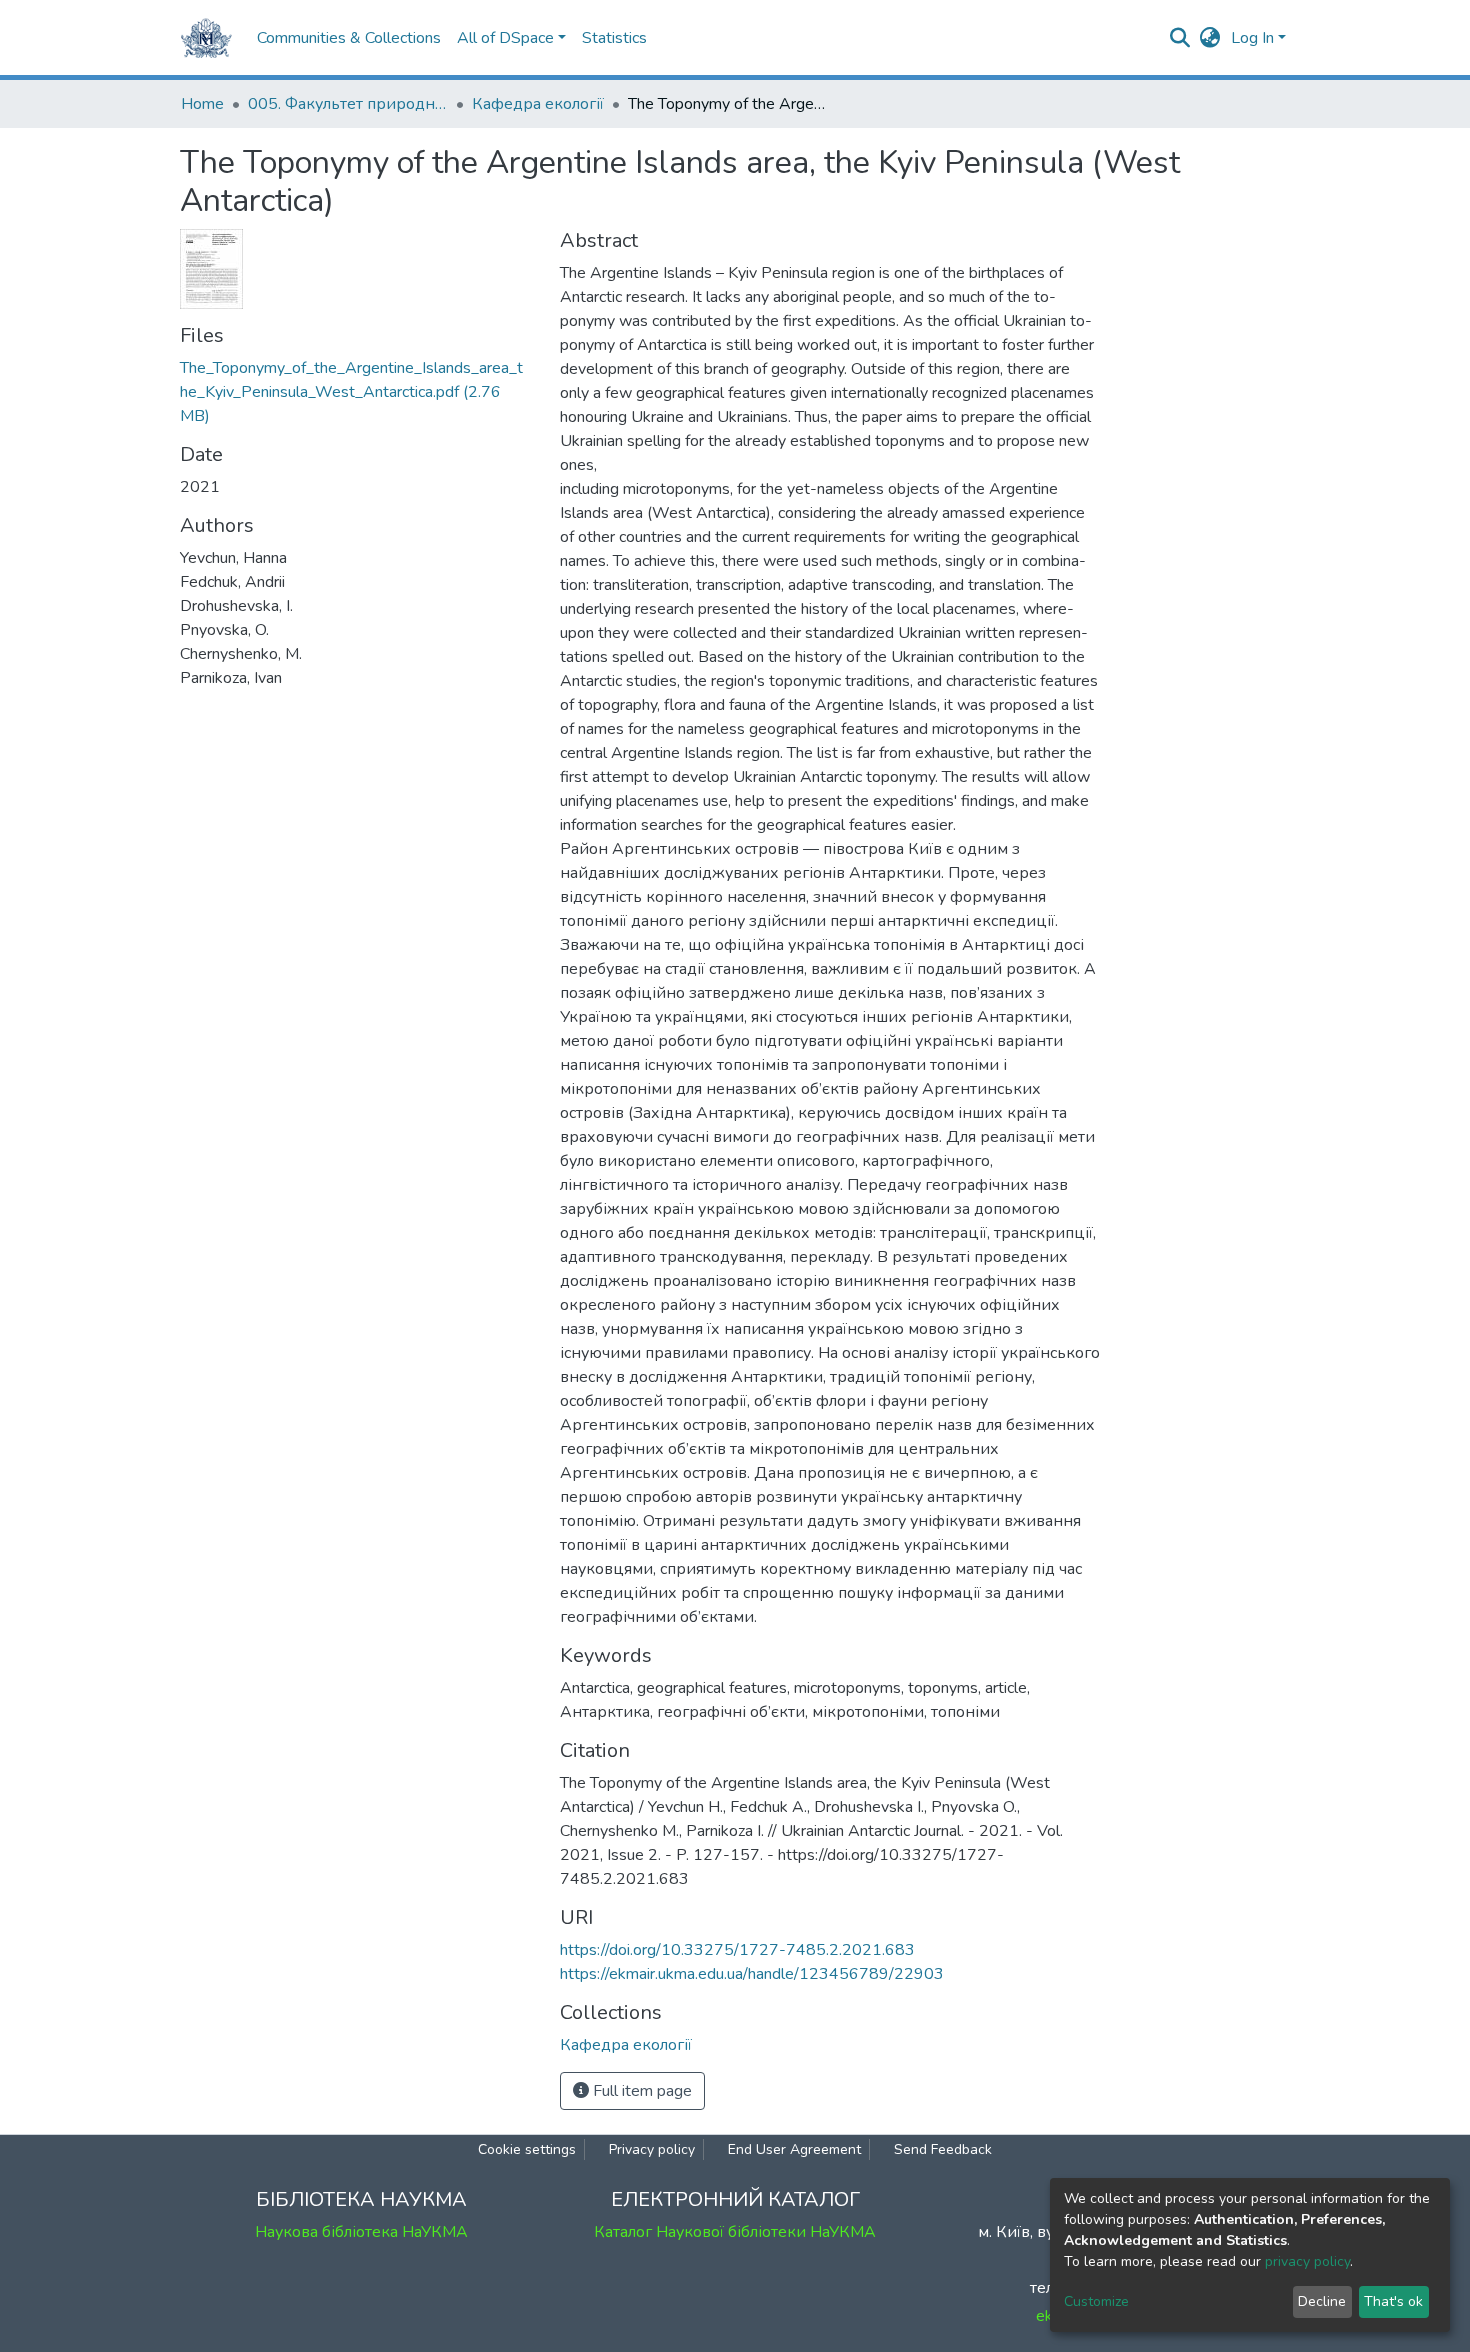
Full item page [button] (640, 2091)
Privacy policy (652, 2149)
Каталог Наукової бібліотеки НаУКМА (735, 2232)
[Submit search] (1180, 38)
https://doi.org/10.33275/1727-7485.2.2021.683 (737, 1950)
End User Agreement (794, 2149)
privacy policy (1307, 2261)
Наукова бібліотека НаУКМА (361, 2232)
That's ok (1393, 2301)
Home (202, 104)
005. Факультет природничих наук (348, 104)
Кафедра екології (538, 104)
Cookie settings (527, 2149)
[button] (1210, 38)
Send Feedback (943, 2149)
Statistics (614, 38)
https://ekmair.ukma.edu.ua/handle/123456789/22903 (752, 1974)
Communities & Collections (349, 38)
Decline (1322, 2301)
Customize (1096, 2301)
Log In (1252, 38)
